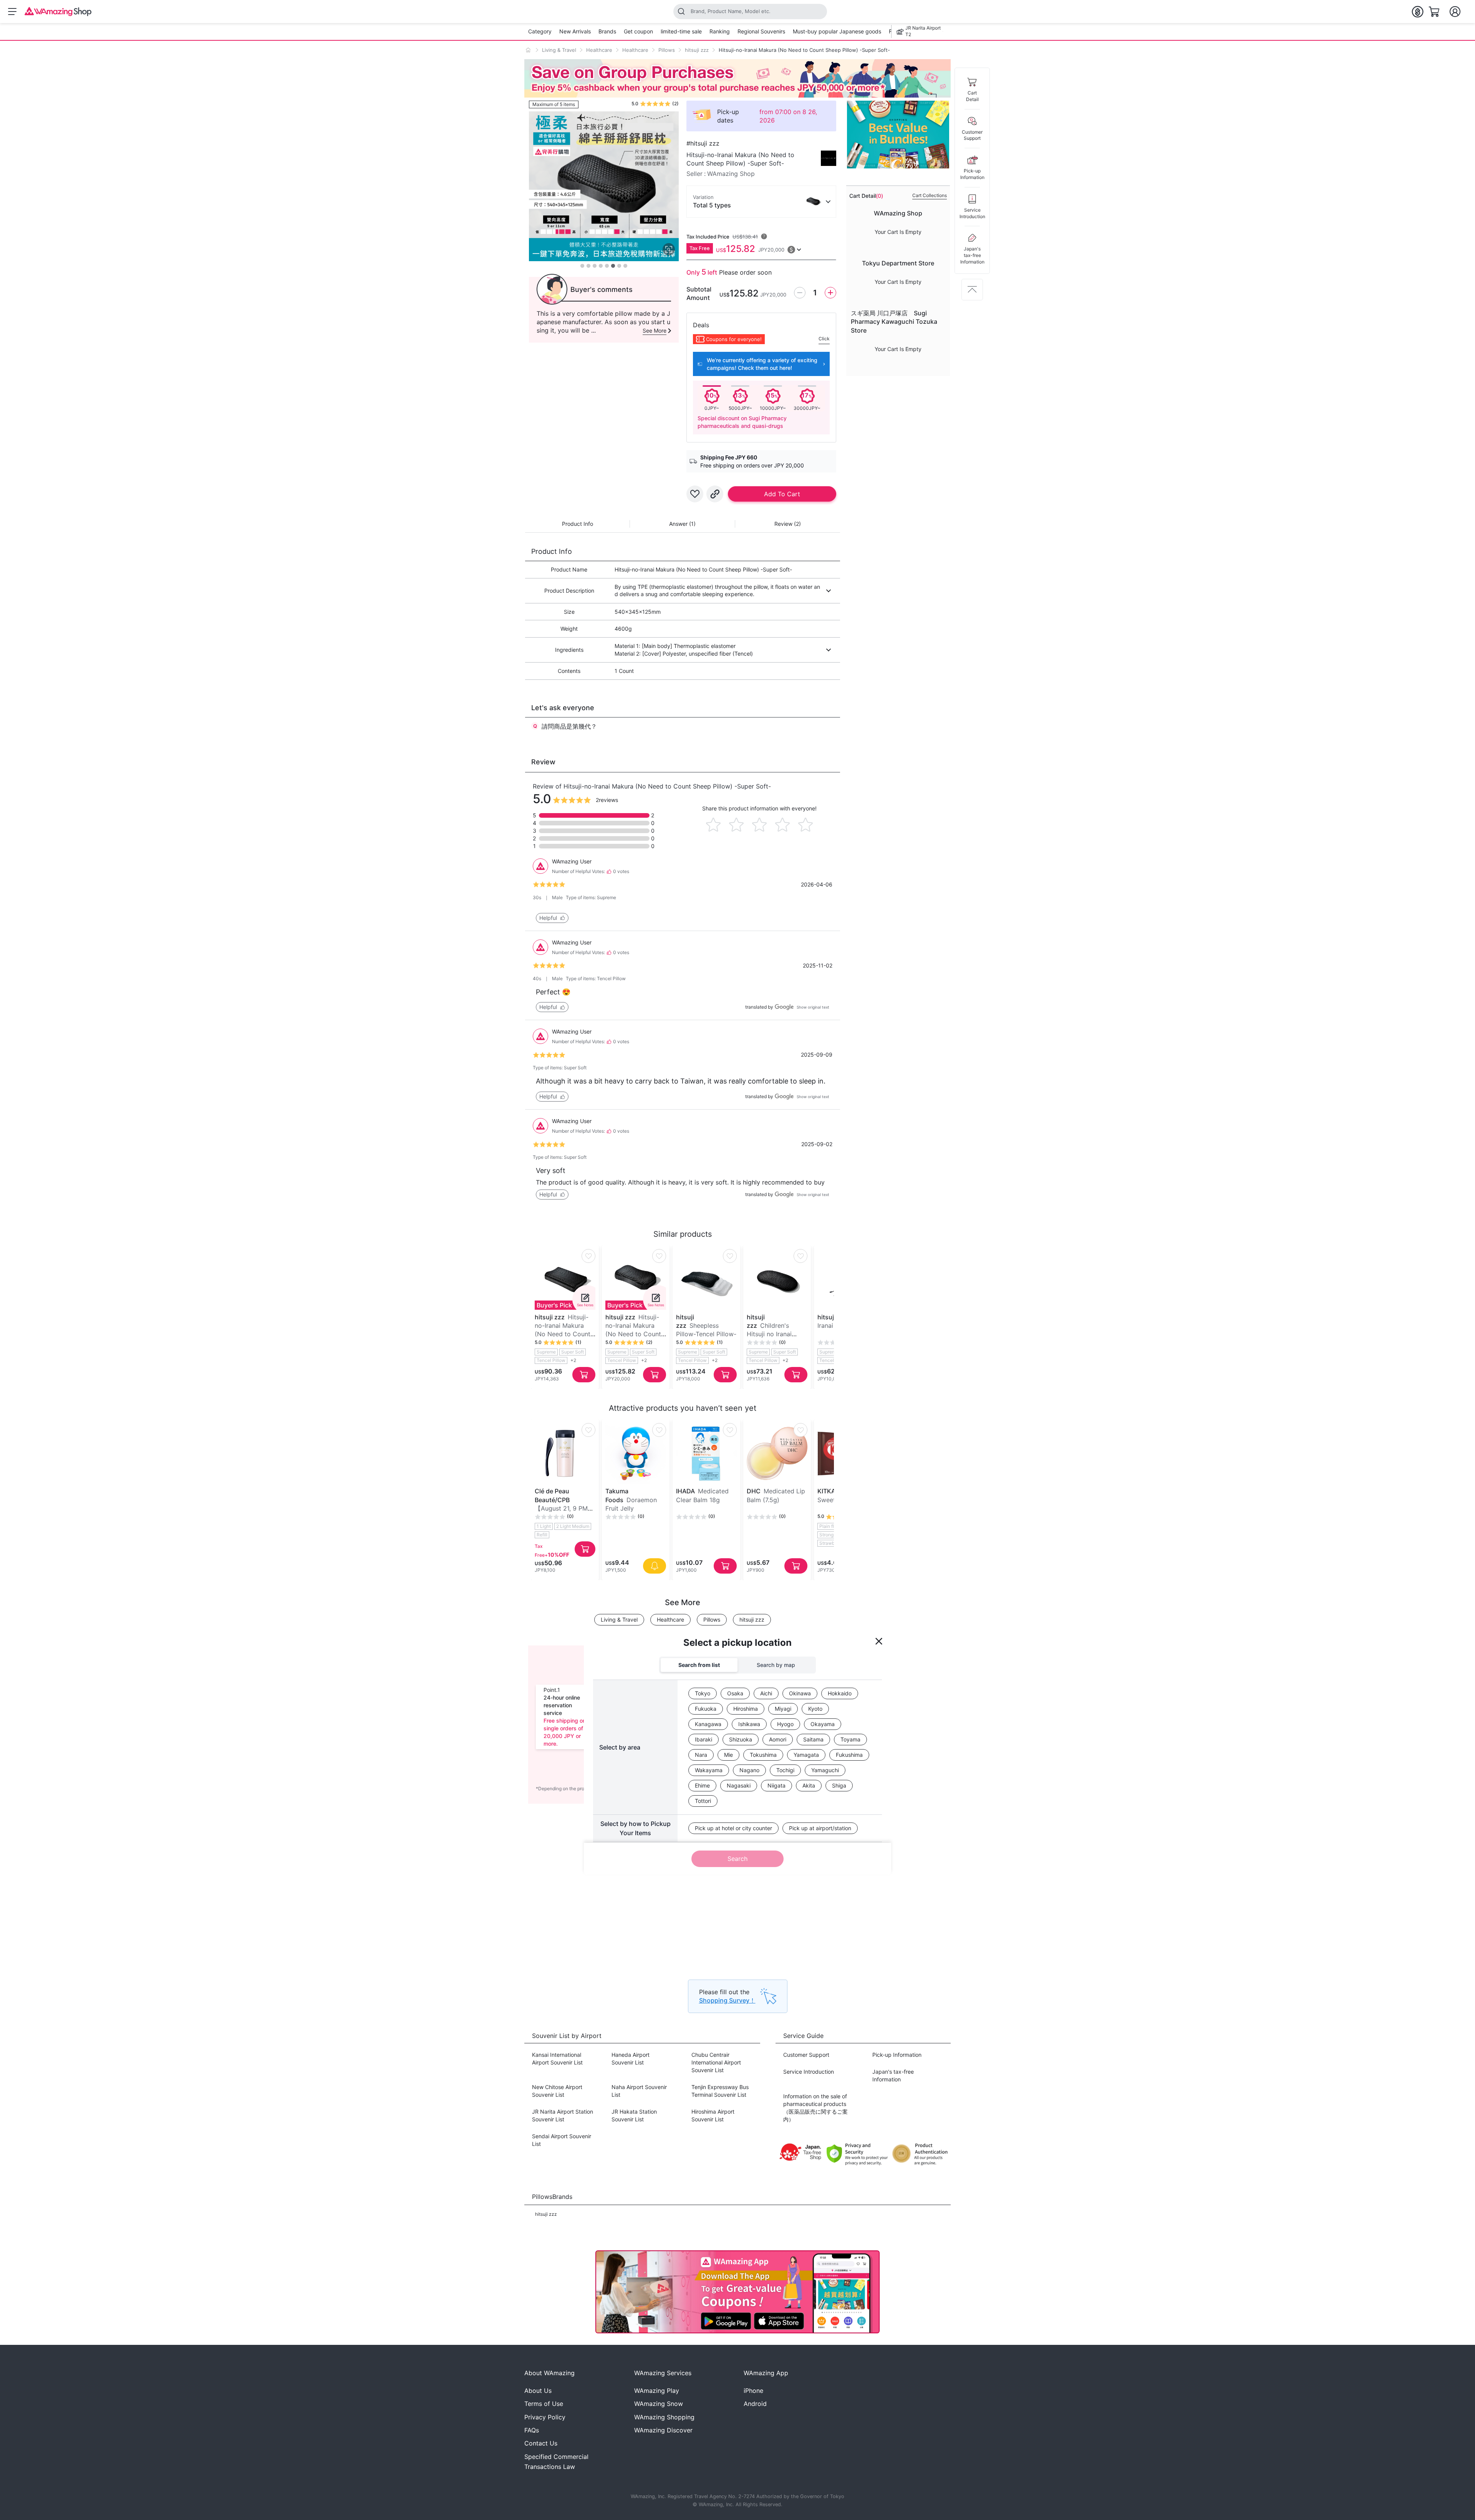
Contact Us (541, 2443)
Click (824, 339)
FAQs (532, 2430)
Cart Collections (930, 195)
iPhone (753, 2391)
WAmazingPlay (657, 2391)
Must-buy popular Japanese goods (837, 31)
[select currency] (1417, 12)
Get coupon (638, 31)
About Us (538, 2391)
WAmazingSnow (659, 2404)
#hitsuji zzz (703, 143)
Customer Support (806, 2055)
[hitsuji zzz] (829, 158)
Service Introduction (809, 2072)
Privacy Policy (545, 2417)
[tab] (578, 526)
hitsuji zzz (697, 50)
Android (755, 2404)
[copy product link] (715, 494)
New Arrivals (575, 31)
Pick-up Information (897, 2055)
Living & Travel (559, 50)
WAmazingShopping (664, 2417)
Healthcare (599, 50)
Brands (607, 31)
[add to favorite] (695, 494)
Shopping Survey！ (727, 2000)
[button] (552, 918)
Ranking (720, 31)
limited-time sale (681, 31)
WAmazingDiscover (663, 2430)
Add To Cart (782, 494)
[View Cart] (1434, 12)
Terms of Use (544, 2404)
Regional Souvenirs (761, 31)
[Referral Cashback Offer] (737, 78)
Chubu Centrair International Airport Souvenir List (716, 2062)
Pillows (667, 50)
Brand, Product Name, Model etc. (731, 11)
